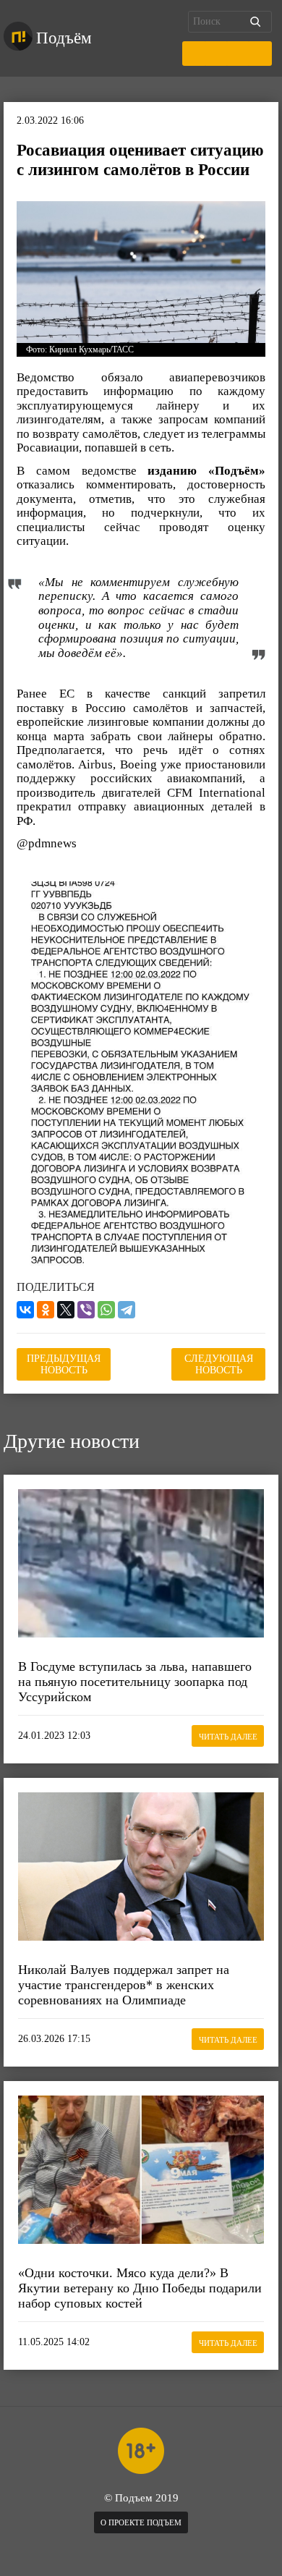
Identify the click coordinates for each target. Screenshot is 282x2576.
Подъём (64, 38)
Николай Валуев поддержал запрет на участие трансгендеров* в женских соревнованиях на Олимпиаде (124, 1984)
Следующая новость (219, 1364)
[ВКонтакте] (25, 1310)
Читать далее (228, 1737)
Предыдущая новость (64, 1364)
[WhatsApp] (106, 1310)
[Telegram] (127, 1310)
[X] (66, 1310)
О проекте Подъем (141, 2522)
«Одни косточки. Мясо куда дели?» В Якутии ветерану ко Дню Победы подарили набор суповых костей (140, 2288)
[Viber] (86, 1310)
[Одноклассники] (46, 1310)
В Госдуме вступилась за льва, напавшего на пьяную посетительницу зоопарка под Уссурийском (135, 1681)
